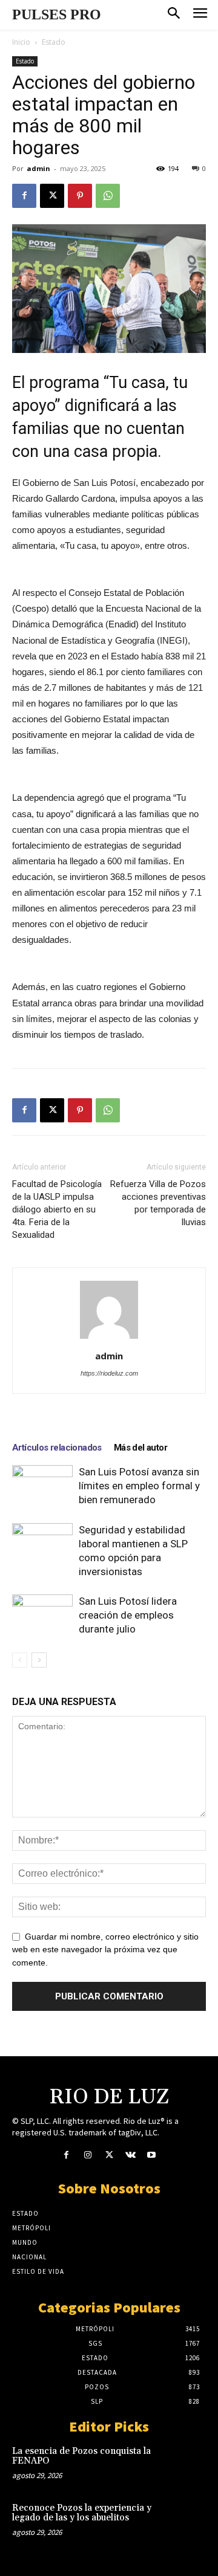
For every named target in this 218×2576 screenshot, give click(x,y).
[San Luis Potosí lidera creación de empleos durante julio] (42, 1615)
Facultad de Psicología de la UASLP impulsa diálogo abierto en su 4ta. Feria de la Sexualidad (57, 1209)
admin (38, 168)
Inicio (21, 42)
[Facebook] (24, 196)
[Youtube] (152, 2156)
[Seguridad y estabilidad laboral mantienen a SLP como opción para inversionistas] (42, 1544)
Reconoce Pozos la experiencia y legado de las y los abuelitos (82, 2513)
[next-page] (39, 1660)
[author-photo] (109, 1339)
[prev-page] (20, 1660)
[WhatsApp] (108, 196)
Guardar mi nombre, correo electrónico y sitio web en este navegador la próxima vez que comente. (105, 1950)
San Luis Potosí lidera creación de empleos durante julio (128, 1615)
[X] (52, 196)
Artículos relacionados (57, 1448)
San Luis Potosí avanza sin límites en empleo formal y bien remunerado (139, 1486)
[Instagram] (88, 2156)
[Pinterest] (80, 196)
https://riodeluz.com (109, 1373)
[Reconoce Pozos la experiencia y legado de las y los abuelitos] (187, 2520)
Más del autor (140, 1448)
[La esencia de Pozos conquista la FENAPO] (187, 2464)
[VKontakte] (130, 2156)
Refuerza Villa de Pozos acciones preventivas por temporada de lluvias (158, 1203)
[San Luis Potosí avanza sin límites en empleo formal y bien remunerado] (42, 1486)
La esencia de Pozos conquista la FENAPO (81, 2456)
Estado (54, 42)
